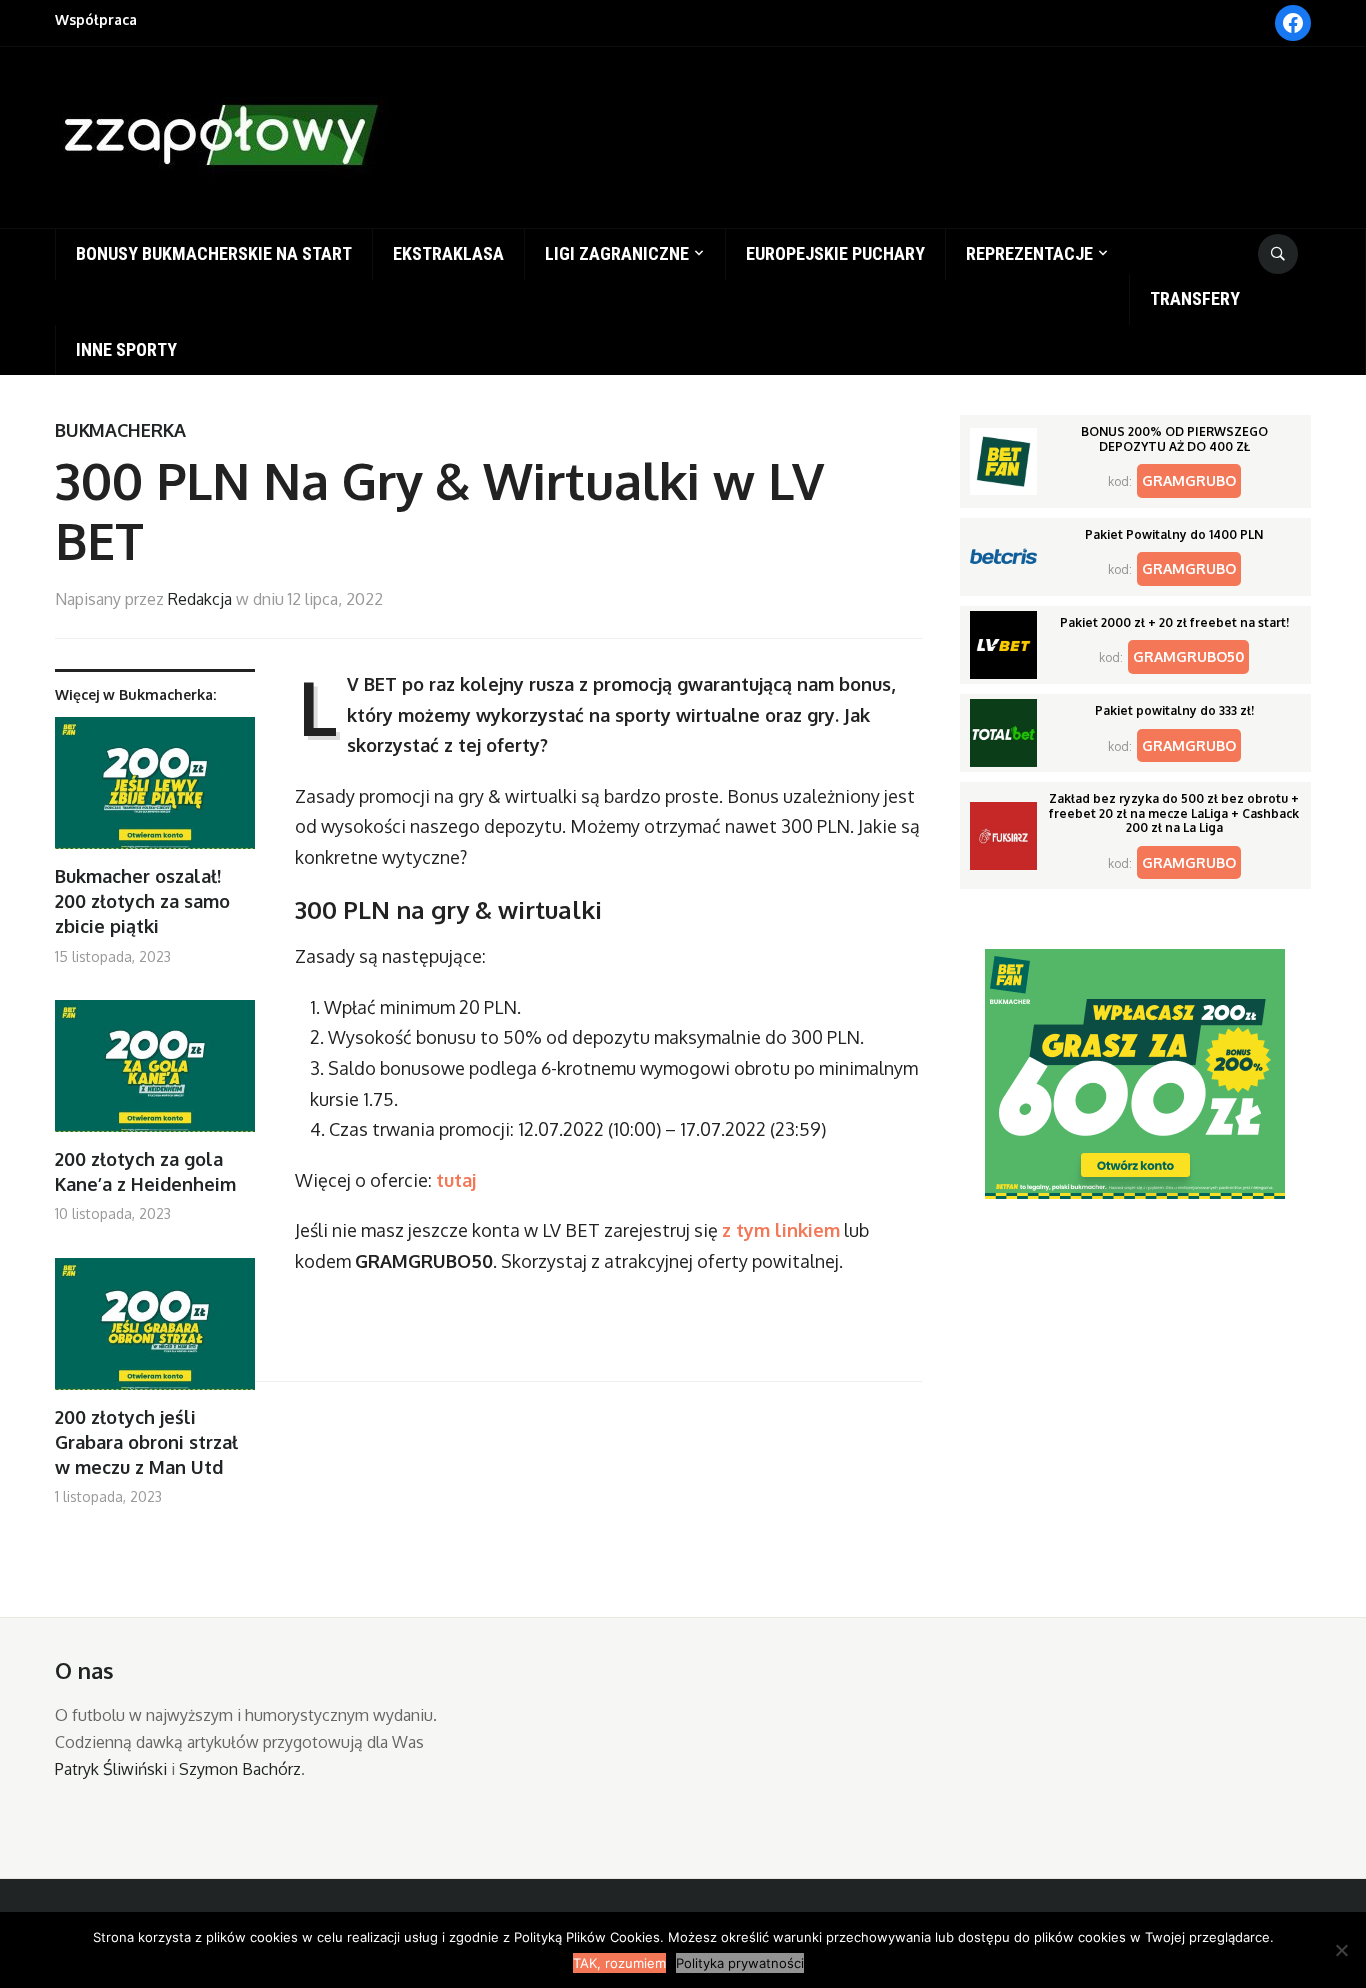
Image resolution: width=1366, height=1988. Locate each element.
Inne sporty (126, 349)
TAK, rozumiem (619, 1963)
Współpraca (96, 19)
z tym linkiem (781, 1230)
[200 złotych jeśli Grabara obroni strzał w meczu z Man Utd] (155, 1331)
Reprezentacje (1029, 253)
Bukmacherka (120, 430)
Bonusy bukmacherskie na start (214, 253)
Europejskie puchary (835, 253)
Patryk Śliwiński (111, 1769)
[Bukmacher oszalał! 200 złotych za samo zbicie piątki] (155, 790)
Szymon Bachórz (240, 1769)
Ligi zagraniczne (617, 253)
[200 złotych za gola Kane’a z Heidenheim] (155, 1073)
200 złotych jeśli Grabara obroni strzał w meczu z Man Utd (146, 1442)
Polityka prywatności (740, 1963)
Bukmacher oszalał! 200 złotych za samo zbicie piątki (142, 901)
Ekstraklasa (448, 253)
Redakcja (200, 599)
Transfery (1195, 298)
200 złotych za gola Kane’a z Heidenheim (145, 1171)
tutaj (456, 1180)
